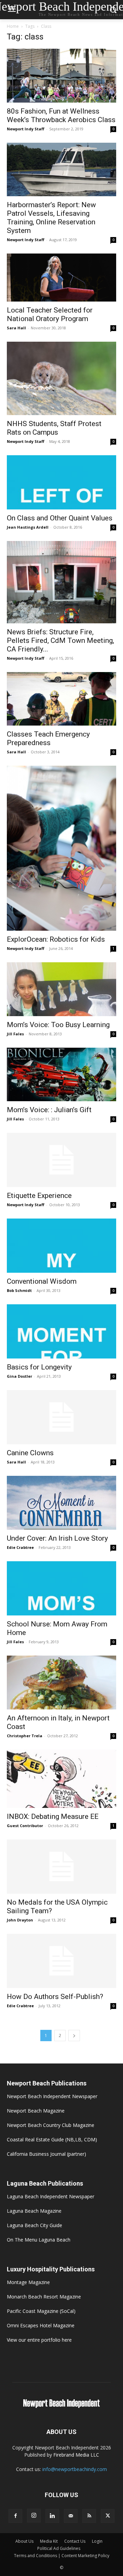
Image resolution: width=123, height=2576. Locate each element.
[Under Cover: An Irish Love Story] (61, 1503)
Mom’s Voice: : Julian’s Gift (49, 1110)
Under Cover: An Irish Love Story (57, 1538)
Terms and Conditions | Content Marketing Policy (62, 2556)
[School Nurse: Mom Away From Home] (61, 1588)
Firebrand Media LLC (76, 2455)
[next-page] (74, 2036)
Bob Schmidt (19, 1290)
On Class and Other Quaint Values (60, 518)
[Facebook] (15, 2516)
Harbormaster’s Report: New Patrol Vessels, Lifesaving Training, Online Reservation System (51, 218)
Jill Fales (15, 1034)
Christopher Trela (25, 1736)
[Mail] (71, 2516)
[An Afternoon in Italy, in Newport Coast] (61, 1683)
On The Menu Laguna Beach (39, 2240)
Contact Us (75, 2541)
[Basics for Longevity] (61, 1331)
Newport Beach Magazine (36, 2111)
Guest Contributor (25, 1826)
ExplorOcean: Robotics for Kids (56, 939)
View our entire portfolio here (39, 2340)
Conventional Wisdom (42, 1281)
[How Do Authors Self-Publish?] (61, 1961)
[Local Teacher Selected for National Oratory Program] (61, 278)
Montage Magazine (28, 2282)
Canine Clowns (30, 1453)
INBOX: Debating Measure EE (53, 1816)
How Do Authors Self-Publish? (55, 1997)
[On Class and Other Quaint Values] (61, 482)
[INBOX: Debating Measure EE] (61, 1779)
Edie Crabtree (20, 1547)
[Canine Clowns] (61, 1417)
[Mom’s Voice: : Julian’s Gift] (61, 1075)
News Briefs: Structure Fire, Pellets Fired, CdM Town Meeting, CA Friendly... (60, 640)
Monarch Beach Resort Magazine (44, 2297)
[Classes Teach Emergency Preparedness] (61, 699)
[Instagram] (34, 2516)
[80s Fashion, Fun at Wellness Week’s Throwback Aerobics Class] (61, 76)
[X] (108, 2516)
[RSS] (89, 2516)
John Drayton (20, 1920)
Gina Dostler (19, 1376)
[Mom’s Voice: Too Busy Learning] (61, 989)
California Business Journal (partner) (46, 2154)
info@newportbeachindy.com (75, 2469)
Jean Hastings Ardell (28, 527)
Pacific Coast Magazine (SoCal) (41, 2311)
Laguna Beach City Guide (35, 2225)
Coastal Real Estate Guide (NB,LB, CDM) (52, 2139)
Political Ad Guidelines (59, 2548)
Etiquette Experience (39, 1196)
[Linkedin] (52, 2516)
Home (13, 26)
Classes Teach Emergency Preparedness (48, 738)
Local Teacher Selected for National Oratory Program (50, 314)
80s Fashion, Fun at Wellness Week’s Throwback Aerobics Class (61, 115)
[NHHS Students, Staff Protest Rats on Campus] (61, 378)
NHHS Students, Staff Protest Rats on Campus (54, 428)
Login (97, 2541)
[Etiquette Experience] (61, 1160)
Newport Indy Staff (26, 129)
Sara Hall (16, 328)
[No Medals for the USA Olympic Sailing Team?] (61, 1867)
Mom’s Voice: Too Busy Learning (58, 1025)
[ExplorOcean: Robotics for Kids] (61, 848)
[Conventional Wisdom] (61, 1246)
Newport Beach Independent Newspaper (52, 2096)
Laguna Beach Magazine (34, 2211)
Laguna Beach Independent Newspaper (51, 2196)
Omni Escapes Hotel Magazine (41, 2325)
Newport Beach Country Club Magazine (51, 2125)
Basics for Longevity (39, 1367)
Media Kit (49, 2541)
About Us (24, 2541)
